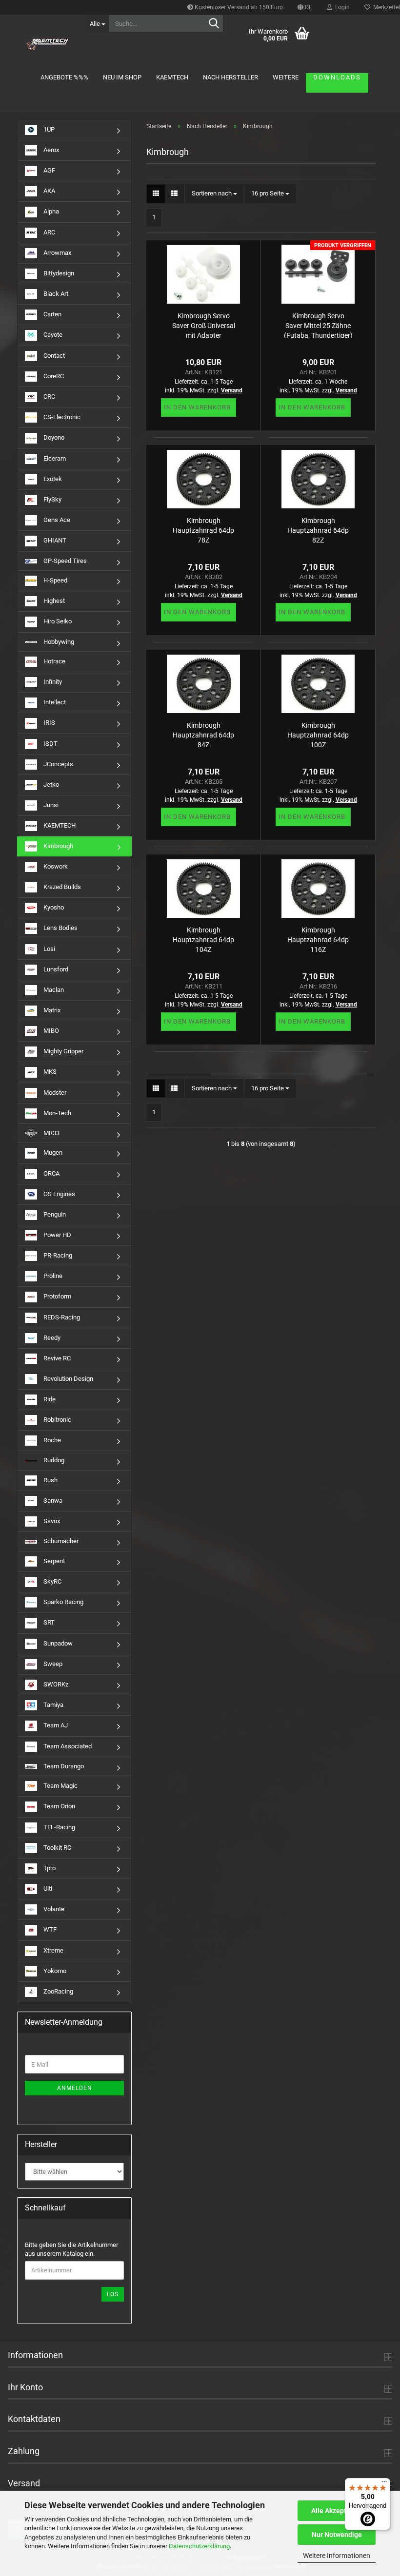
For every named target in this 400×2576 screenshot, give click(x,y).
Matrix (51, 1010)
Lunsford (55, 969)
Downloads (337, 77)
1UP (48, 129)
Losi (49, 949)
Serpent (53, 1561)
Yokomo (54, 1971)
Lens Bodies (60, 928)
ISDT (50, 743)
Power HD (57, 1235)
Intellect (54, 702)
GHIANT (54, 540)
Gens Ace (56, 520)
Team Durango (63, 1766)
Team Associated (67, 1746)
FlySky (52, 499)
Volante (53, 1909)
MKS (49, 1072)
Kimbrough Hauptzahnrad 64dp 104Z (203, 939)
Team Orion (59, 1806)
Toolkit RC (57, 1848)
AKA (49, 191)
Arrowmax (57, 253)
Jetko (50, 784)
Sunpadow (57, 1643)
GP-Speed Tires (64, 561)
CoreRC (53, 376)
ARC (49, 232)
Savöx (51, 1521)
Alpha (50, 212)
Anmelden (75, 2088)
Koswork (55, 866)
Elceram (54, 458)
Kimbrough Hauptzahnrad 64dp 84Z (203, 734)
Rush (50, 1480)
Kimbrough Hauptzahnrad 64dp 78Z (203, 530)
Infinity (52, 682)
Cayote (52, 335)
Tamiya (53, 1705)
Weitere (286, 77)
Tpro (49, 1868)
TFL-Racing (59, 1827)
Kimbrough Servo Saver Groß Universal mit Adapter (204, 325)
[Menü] (384, 2484)
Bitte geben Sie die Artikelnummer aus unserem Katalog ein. (71, 2249)
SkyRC (52, 1581)
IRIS (49, 723)
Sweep (52, 1664)
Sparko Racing (63, 1602)
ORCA (51, 1173)
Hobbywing (58, 642)
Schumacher (60, 1541)
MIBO (50, 1031)
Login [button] (341, 7)
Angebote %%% (64, 77)
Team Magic (60, 1786)
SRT (48, 1623)
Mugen (52, 1152)
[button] (305, 7)
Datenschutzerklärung (199, 2546)
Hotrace (54, 661)
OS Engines (59, 1194)
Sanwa (52, 1501)
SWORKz (55, 1684)
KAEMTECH (172, 77)
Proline (52, 1276)
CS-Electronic (61, 417)
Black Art (55, 294)
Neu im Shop (122, 77)
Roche (51, 1440)
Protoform (57, 1296)
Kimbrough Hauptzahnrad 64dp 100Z (318, 734)
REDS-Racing (61, 1317)
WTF (49, 1930)
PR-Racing (57, 1255)
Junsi (50, 805)
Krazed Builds (61, 887)
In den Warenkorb (197, 407)
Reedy (51, 1338)
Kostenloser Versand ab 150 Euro (238, 7)
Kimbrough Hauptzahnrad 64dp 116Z (318, 939)
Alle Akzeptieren (337, 2511)
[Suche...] (214, 24)
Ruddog (53, 1460)
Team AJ (55, 1725)
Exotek (52, 479)
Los (113, 2294)
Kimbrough (58, 846)
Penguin (54, 1214)
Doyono (53, 437)
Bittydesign (58, 273)
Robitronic (57, 1420)
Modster (54, 1093)
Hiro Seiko (57, 621)
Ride (49, 1399)
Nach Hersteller (230, 77)
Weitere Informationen (337, 2556)
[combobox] (214, 194)
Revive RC (56, 1358)
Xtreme (53, 1950)
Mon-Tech (57, 1113)
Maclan (53, 990)
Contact (53, 356)
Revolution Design (68, 1379)
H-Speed (55, 580)
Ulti (47, 1888)
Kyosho (53, 907)
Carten (52, 314)
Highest (53, 601)
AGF (49, 170)
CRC (49, 397)
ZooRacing (58, 1991)
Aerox (50, 150)
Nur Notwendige (337, 2535)
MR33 (51, 1133)
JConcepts (58, 764)
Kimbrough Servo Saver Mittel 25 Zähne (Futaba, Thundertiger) (318, 325)
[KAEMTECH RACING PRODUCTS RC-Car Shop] (48, 44)
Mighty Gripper (63, 1051)
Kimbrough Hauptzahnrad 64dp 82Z (318, 530)
